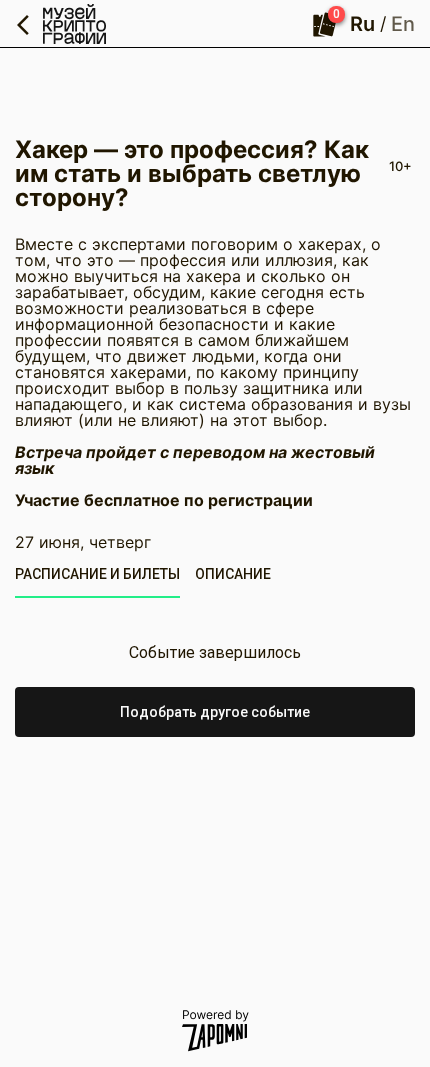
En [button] (403, 24)
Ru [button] (362, 24)
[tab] (97, 574)
